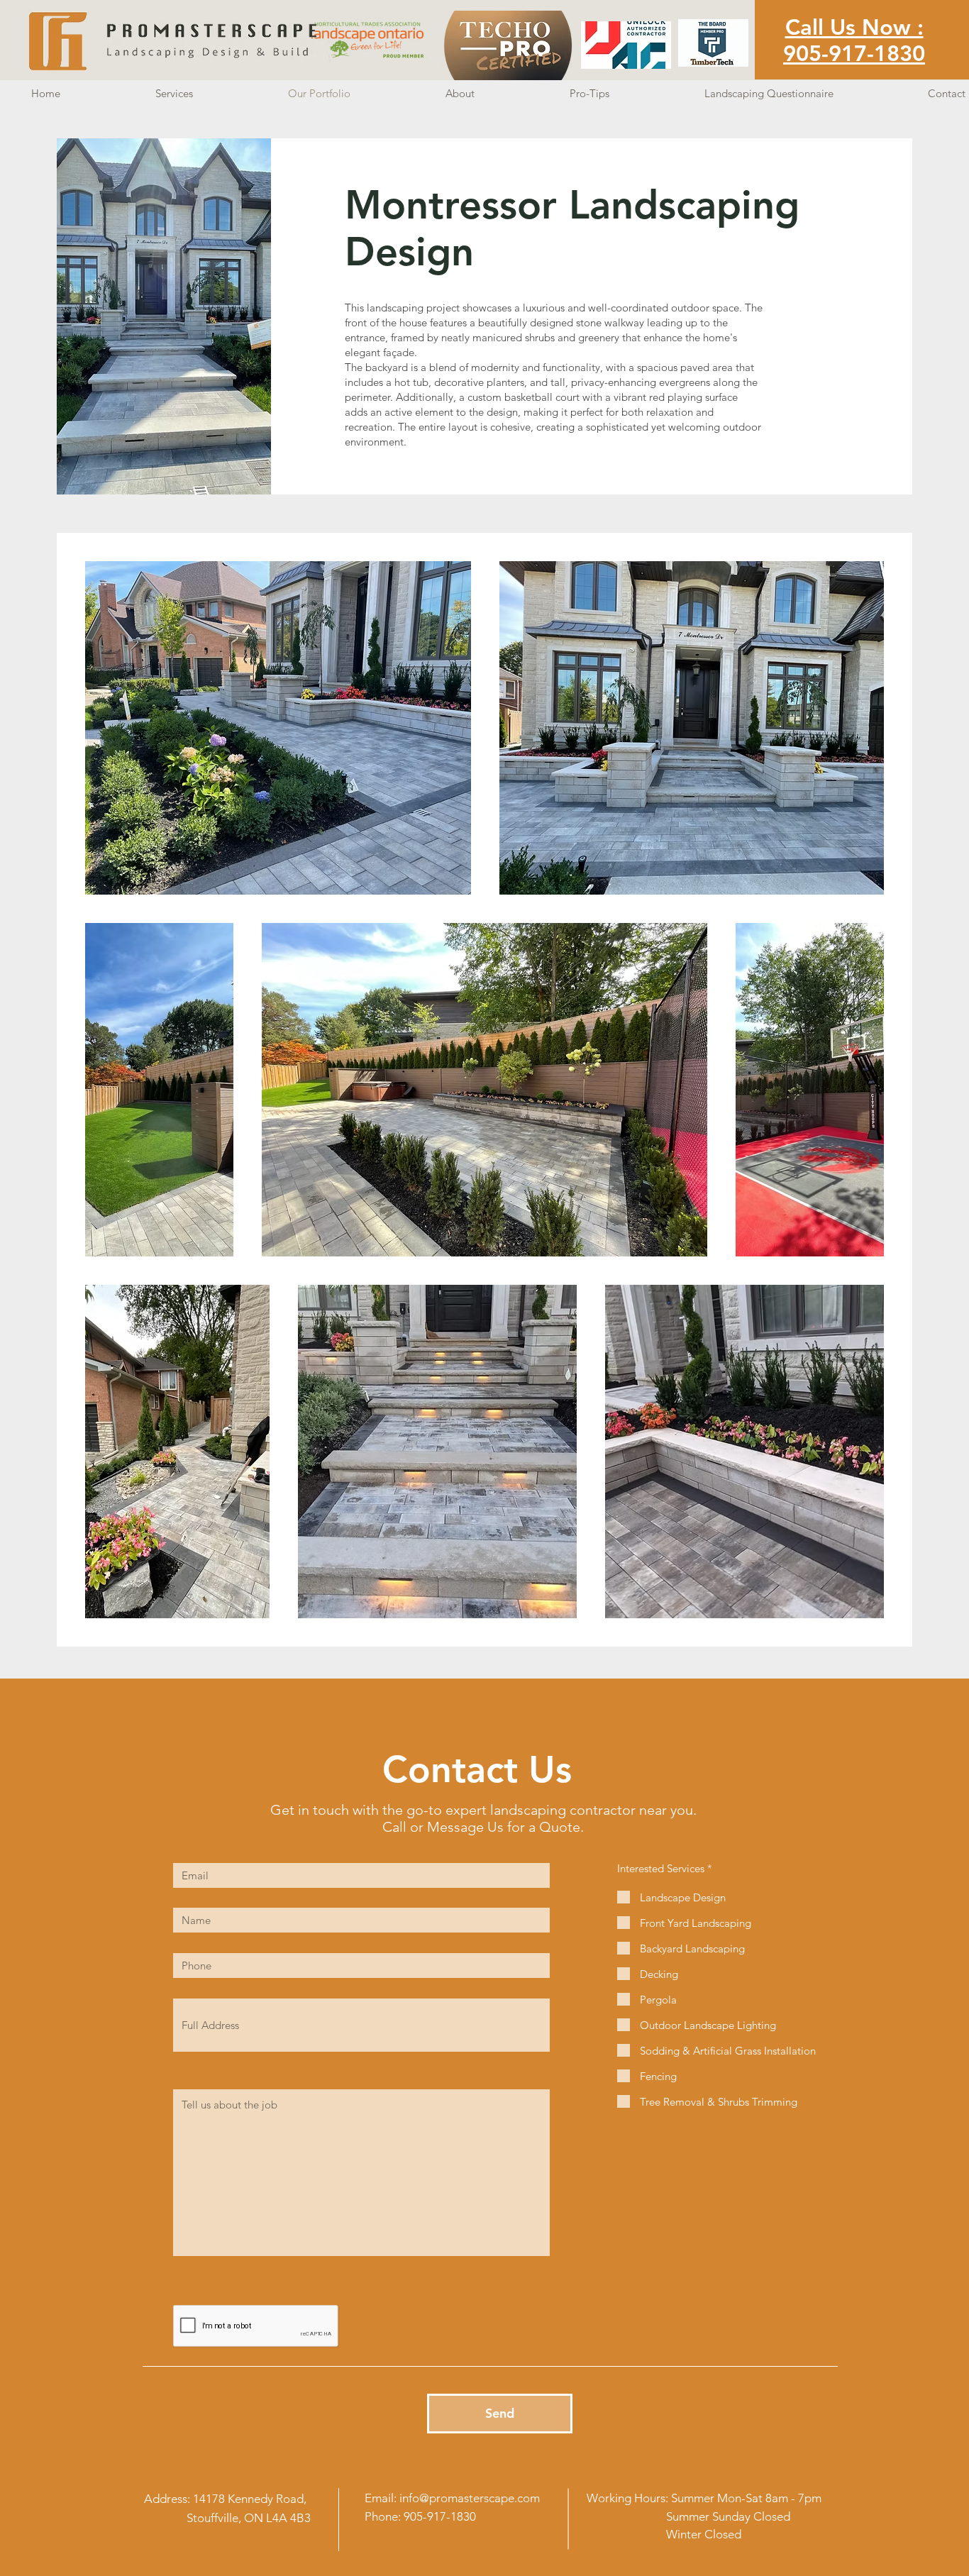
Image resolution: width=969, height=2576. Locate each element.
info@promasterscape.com (470, 2498)
